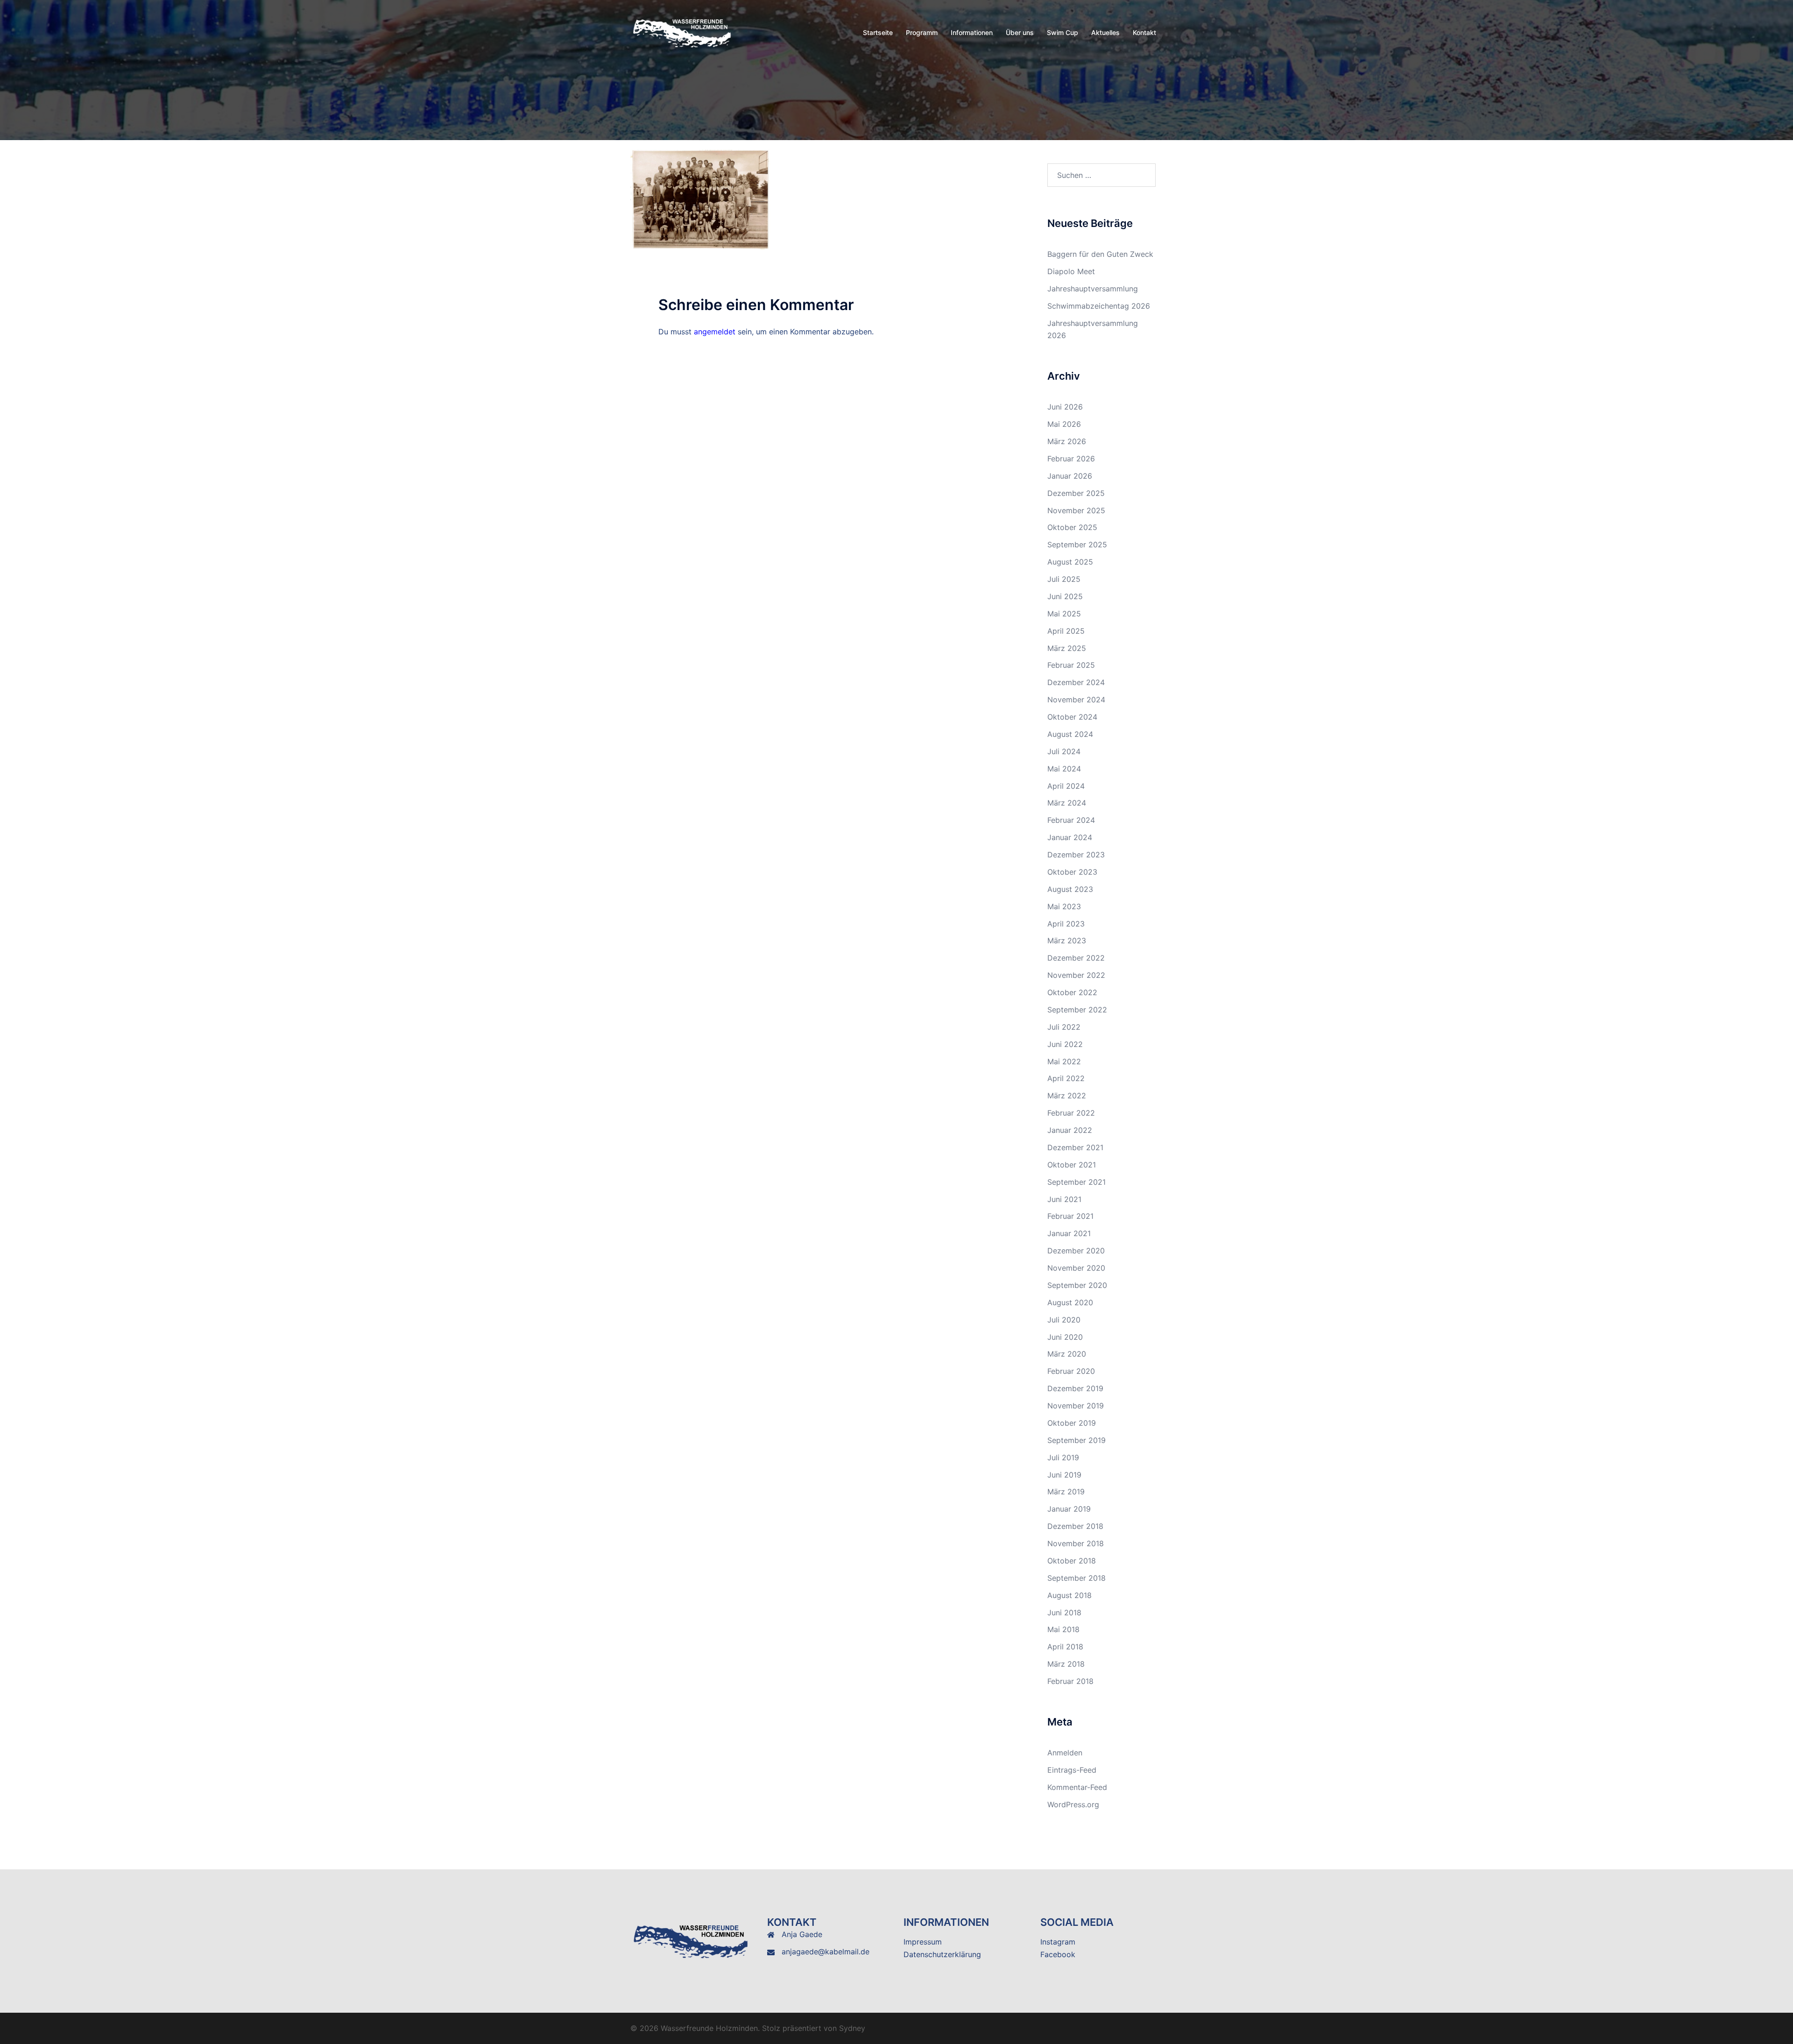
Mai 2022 (1064, 1061)
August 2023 (1070, 889)
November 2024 (1076, 700)
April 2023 (1066, 924)
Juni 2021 (1064, 1199)
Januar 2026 (1070, 476)
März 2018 (1066, 1664)
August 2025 (1070, 562)
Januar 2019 (1069, 1509)
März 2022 (1067, 1096)
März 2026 (1067, 441)
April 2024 (1066, 786)
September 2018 (1077, 1578)
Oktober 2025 (1072, 527)
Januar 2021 (1069, 1233)
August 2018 (1069, 1595)
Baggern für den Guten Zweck (1100, 254)
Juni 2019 (1064, 1475)
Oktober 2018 (1072, 1561)
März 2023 (1067, 941)
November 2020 (1076, 1268)
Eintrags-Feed (1072, 1770)
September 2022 (1077, 1010)
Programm (922, 32)
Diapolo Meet (1071, 271)
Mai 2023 (1064, 906)
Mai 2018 (1063, 1629)
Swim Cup (1062, 32)
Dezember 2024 (1076, 682)
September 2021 (1077, 1182)
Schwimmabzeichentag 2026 (1099, 306)
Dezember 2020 (1076, 1251)
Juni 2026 (1065, 407)
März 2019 (1066, 1492)
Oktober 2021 (1072, 1165)
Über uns (1020, 32)
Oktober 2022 (1072, 992)
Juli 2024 (1064, 751)
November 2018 (1076, 1543)
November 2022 (1076, 975)
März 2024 (1067, 803)
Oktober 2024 (1072, 717)
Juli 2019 (1063, 1457)
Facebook (1058, 1954)
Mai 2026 (1064, 424)
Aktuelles (1105, 32)
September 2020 (1077, 1285)
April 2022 (1066, 1078)
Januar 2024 (1070, 837)
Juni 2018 (1064, 1613)
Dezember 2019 (1075, 1388)
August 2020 (1070, 1302)
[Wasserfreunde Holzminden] (683, 32)
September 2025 (1077, 545)
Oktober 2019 (1072, 1423)
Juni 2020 (1065, 1337)
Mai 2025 (1064, 614)
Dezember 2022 (1076, 958)
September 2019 (1077, 1440)
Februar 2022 (1071, 1113)
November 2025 (1076, 510)
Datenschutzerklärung (942, 1954)
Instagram (1058, 1942)
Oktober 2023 (1072, 872)
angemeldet (715, 332)
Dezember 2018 (1075, 1526)
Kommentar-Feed (1077, 1787)
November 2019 (1076, 1406)
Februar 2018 (1070, 1681)
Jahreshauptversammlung (1093, 289)
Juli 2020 (1064, 1320)
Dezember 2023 (1076, 855)
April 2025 (1066, 631)
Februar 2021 (1070, 1216)
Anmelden (1065, 1753)
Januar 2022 (1070, 1130)
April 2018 (1065, 1647)
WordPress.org (1073, 1804)
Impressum (923, 1942)
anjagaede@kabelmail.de (826, 1952)
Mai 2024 (1064, 769)
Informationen (972, 32)
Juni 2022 (1065, 1044)
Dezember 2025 (1076, 493)
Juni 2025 (1065, 596)
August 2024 (1070, 734)
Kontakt (1144, 32)
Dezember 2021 (1075, 1147)
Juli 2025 (1064, 579)
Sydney (852, 2028)
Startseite (878, 32)
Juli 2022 (1064, 1027)
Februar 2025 (1071, 665)
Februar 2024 (1071, 820)
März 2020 (1067, 1354)
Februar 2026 (1071, 459)
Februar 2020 (1071, 1371)
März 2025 (1067, 648)
